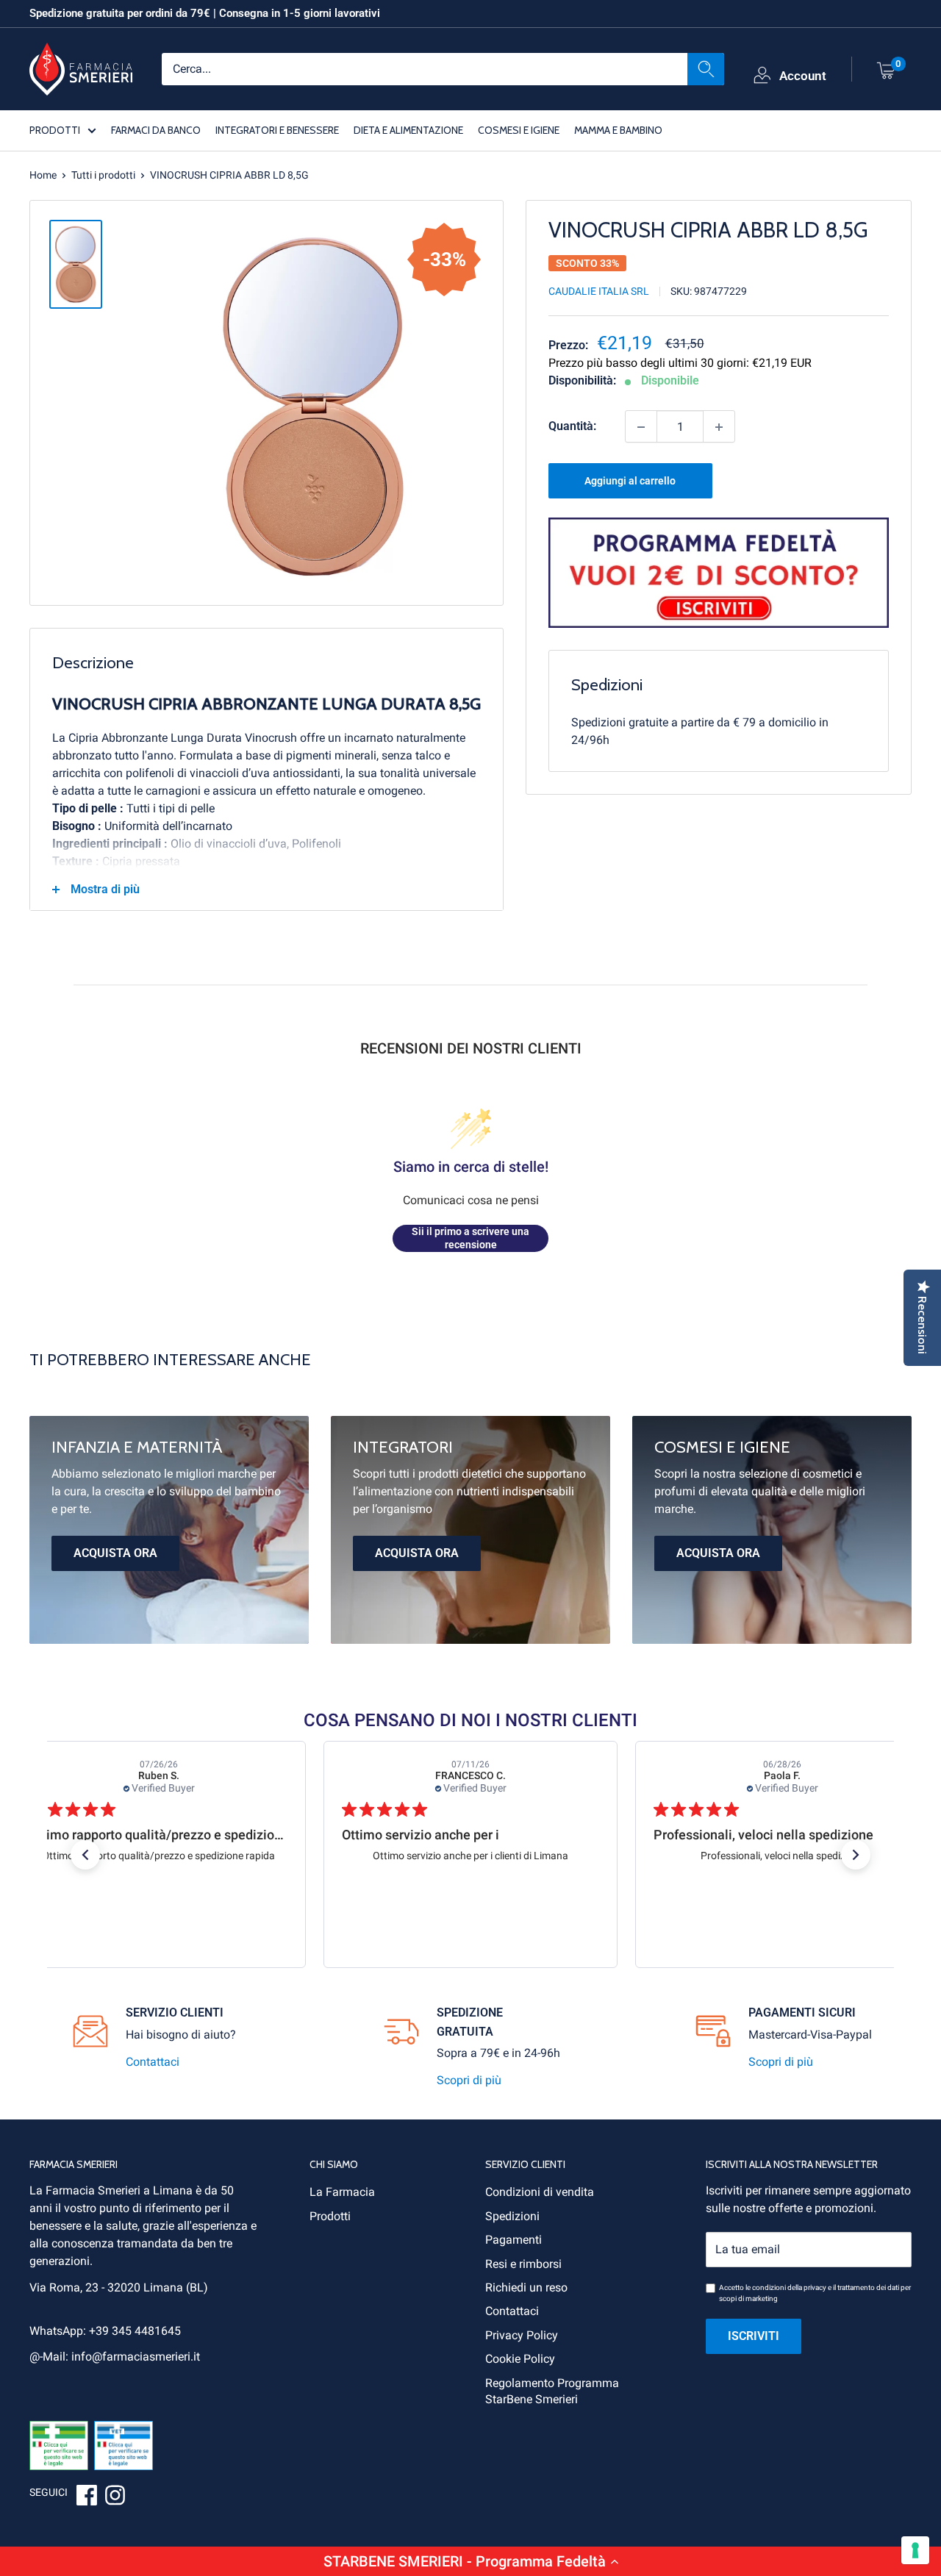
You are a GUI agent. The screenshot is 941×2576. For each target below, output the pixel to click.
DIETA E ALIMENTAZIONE (408, 129)
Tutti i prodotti (103, 175)
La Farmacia (342, 2192)
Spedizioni (512, 2216)
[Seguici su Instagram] (115, 2497)
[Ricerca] (706, 68)
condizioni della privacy (789, 2287)
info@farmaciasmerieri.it (136, 2357)
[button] (470, 2561)
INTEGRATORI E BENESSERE (277, 129)
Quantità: (572, 427)
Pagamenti (514, 2240)
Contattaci (153, 2062)
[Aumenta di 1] (719, 427)
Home (43, 175)
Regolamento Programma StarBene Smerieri (552, 2391)
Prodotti (330, 2216)
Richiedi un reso (526, 2287)
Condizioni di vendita (540, 2192)
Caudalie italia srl (599, 292)
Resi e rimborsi (523, 2264)
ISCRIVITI (754, 2336)
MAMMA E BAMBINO (618, 129)
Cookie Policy (520, 2359)
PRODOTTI (55, 129)
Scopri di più (469, 2080)
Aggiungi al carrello (630, 482)
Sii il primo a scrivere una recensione (470, 1238)
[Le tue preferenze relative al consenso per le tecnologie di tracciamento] (915, 2550)
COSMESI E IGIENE (519, 129)
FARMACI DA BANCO (156, 129)
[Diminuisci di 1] (641, 427)
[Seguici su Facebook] (87, 2497)
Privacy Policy (522, 2335)
